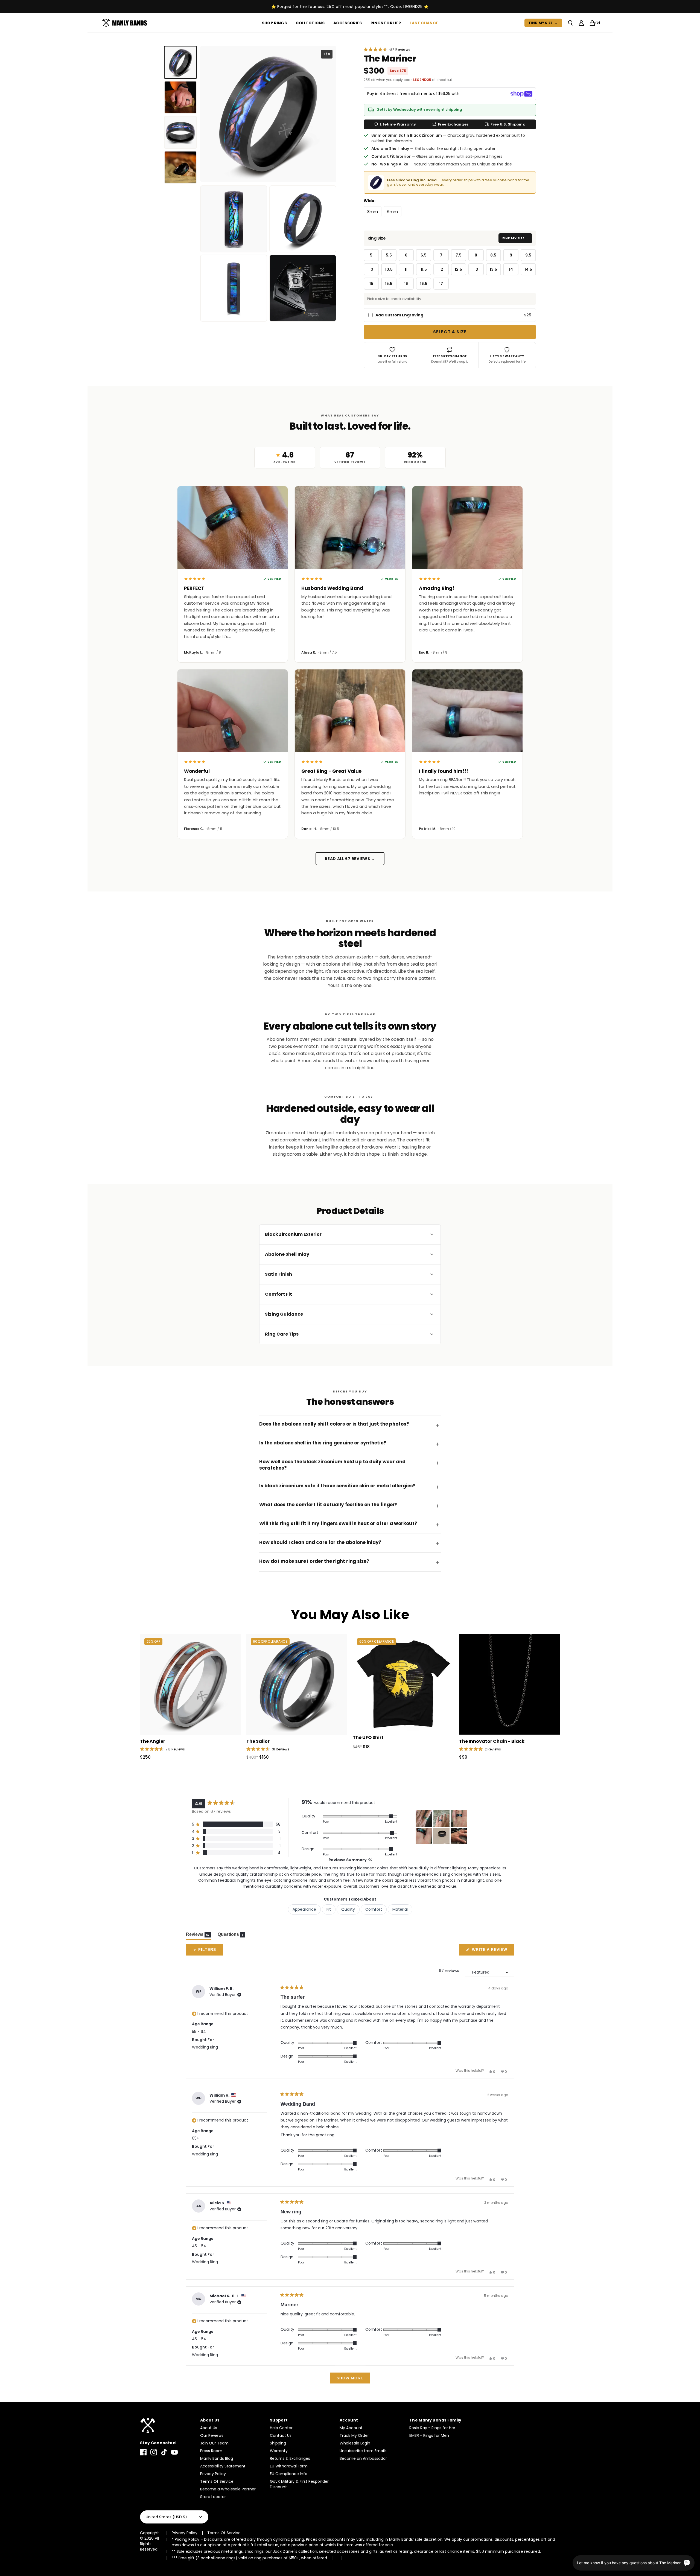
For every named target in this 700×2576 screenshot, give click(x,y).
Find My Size (543, 23)
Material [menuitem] (400, 1909)
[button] (387, 49)
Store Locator (213, 2497)
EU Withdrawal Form (289, 2466)
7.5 (459, 255)
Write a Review (492, 1951)
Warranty (279, 2451)
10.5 (389, 269)
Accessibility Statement (223, 2466)
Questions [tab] (231, 1936)
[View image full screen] (268, 114)
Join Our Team (214, 2443)
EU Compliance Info (289, 2474)
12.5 (458, 269)
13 (476, 269)
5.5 (389, 255)
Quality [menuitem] (348, 1909)
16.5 (424, 284)
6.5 (424, 255)
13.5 (493, 269)
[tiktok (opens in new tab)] (164, 2452)
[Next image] (328, 114)
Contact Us (281, 2435)
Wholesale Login (355, 2443)
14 (511, 269)
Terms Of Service (217, 2481)
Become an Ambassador (363, 2458)
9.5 (528, 255)
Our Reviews (212, 2435)
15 (371, 284)
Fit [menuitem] (329, 1909)
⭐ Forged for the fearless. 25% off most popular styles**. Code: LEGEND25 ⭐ (350, 7)
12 (441, 269)
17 (441, 284)
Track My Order (354, 2435)
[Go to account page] (581, 23)
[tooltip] (370, 1860)
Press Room (211, 2451)
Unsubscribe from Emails (363, 2451)
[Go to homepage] (126, 23)
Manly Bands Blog (217, 2458)
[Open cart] (592, 23)
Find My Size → (515, 238)
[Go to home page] (167, 2425)
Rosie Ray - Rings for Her (432, 2428)
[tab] (180, 62)
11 (406, 269)
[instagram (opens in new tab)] (154, 2452)
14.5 (528, 269)
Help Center (281, 2428)
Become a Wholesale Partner (228, 2489)
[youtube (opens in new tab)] (174, 2452)
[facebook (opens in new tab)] (143, 2452)
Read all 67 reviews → (350, 859)
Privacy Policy (213, 2474)
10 (371, 269)
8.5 (493, 255)
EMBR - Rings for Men (429, 2435)
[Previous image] (209, 114)
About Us (209, 2428)
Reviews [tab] (199, 1936)
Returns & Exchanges (290, 2458)
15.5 (389, 284)
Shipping (278, 2443)
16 (406, 284)
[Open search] (570, 23)
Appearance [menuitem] (304, 1909)
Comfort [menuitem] (374, 1909)
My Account (351, 2428)
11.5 (424, 269)
